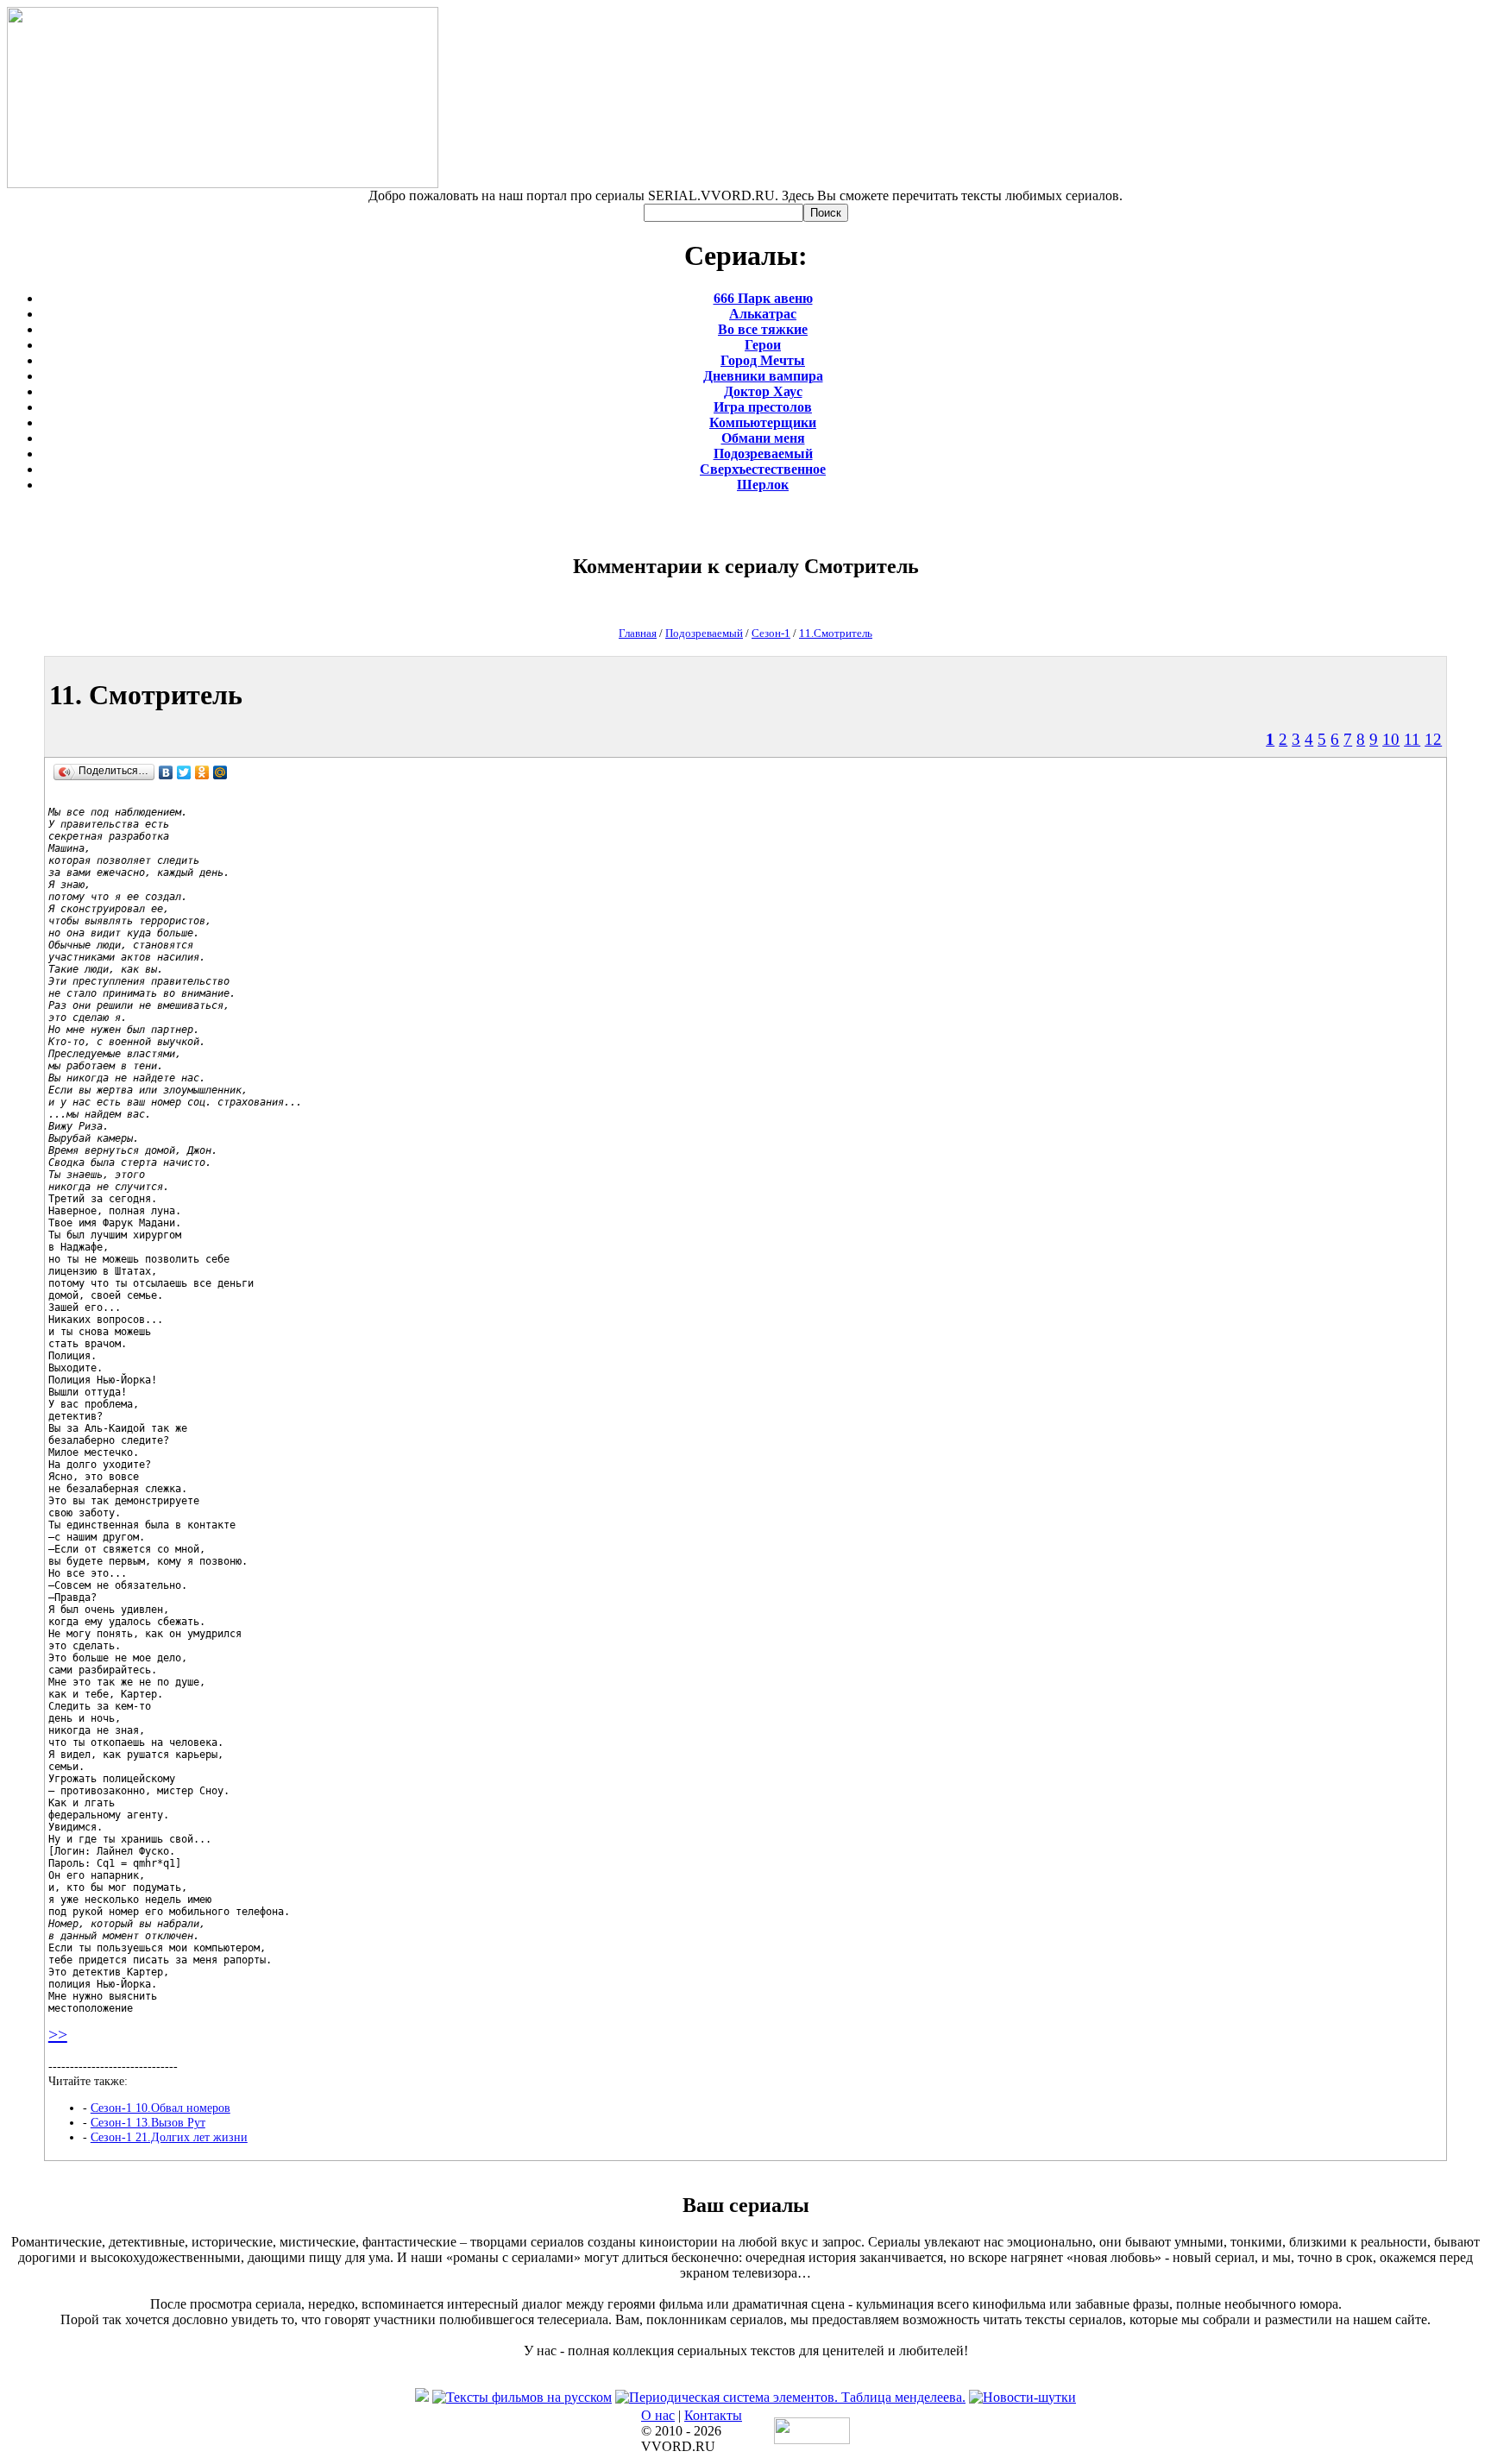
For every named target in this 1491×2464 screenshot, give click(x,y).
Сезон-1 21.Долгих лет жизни (169, 2137)
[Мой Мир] (220, 772)
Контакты (713, 2415)
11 (1412, 739)
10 (1391, 739)
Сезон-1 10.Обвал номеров (160, 2108)
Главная (638, 633)
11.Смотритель (836, 633)
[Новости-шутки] (1022, 2397)
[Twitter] (184, 772)
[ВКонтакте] (166, 772)
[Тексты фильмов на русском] (522, 2397)
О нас (658, 2415)
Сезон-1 (771, 633)
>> (58, 2034)
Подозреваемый (704, 633)
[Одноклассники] (202, 772)
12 (1433, 739)
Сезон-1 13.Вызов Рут (148, 2122)
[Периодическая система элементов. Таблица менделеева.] (790, 2397)
